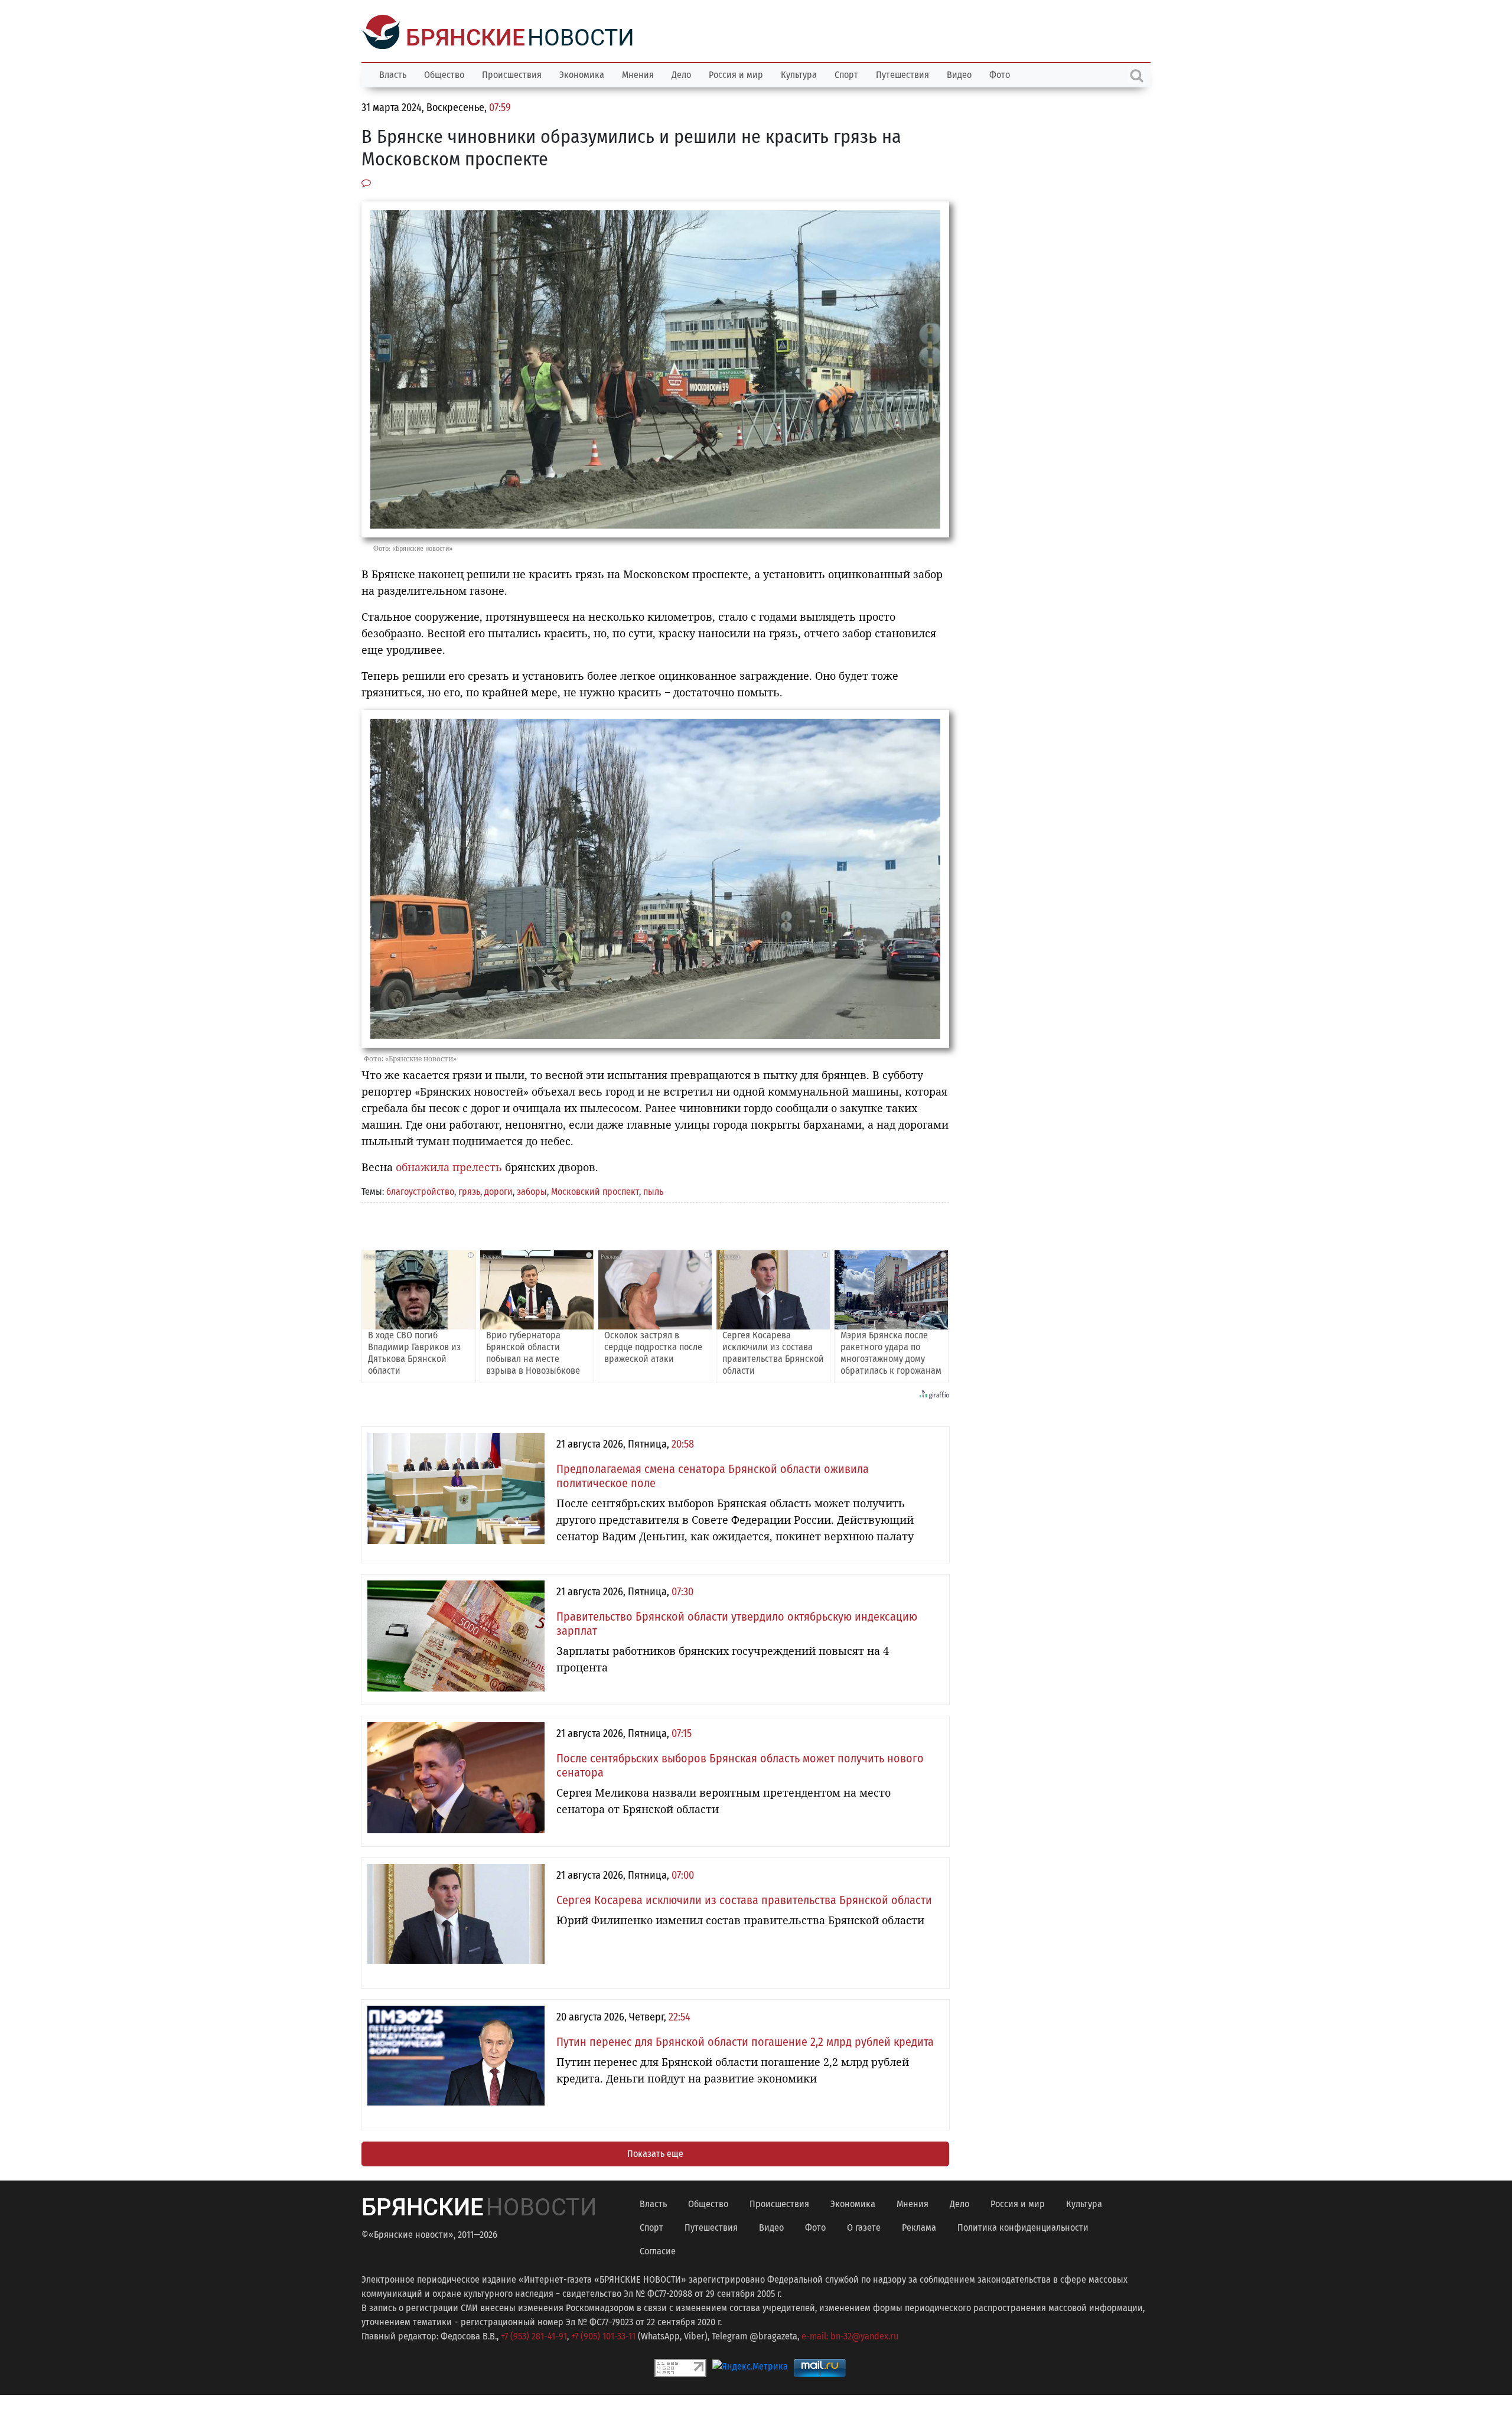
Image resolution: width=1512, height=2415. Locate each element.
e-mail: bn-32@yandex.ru (850, 2335)
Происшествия (512, 74)
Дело (681, 74)
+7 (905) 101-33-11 (603, 2335)
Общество (444, 74)
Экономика (582, 74)
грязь (469, 1190)
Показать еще (655, 2152)
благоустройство (420, 1190)
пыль (653, 1190)
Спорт (846, 74)
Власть (393, 74)
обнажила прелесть (449, 1166)
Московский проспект (595, 1190)
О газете (864, 2226)
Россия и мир (736, 74)
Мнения (638, 74)
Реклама (919, 2226)
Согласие (658, 2250)
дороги (498, 1190)
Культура (799, 74)
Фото (1000, 74)
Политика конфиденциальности (1023, 2226)
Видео (959, 74)
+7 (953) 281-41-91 (534, 2335)
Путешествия (902, 74)
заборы (532, 1190)
